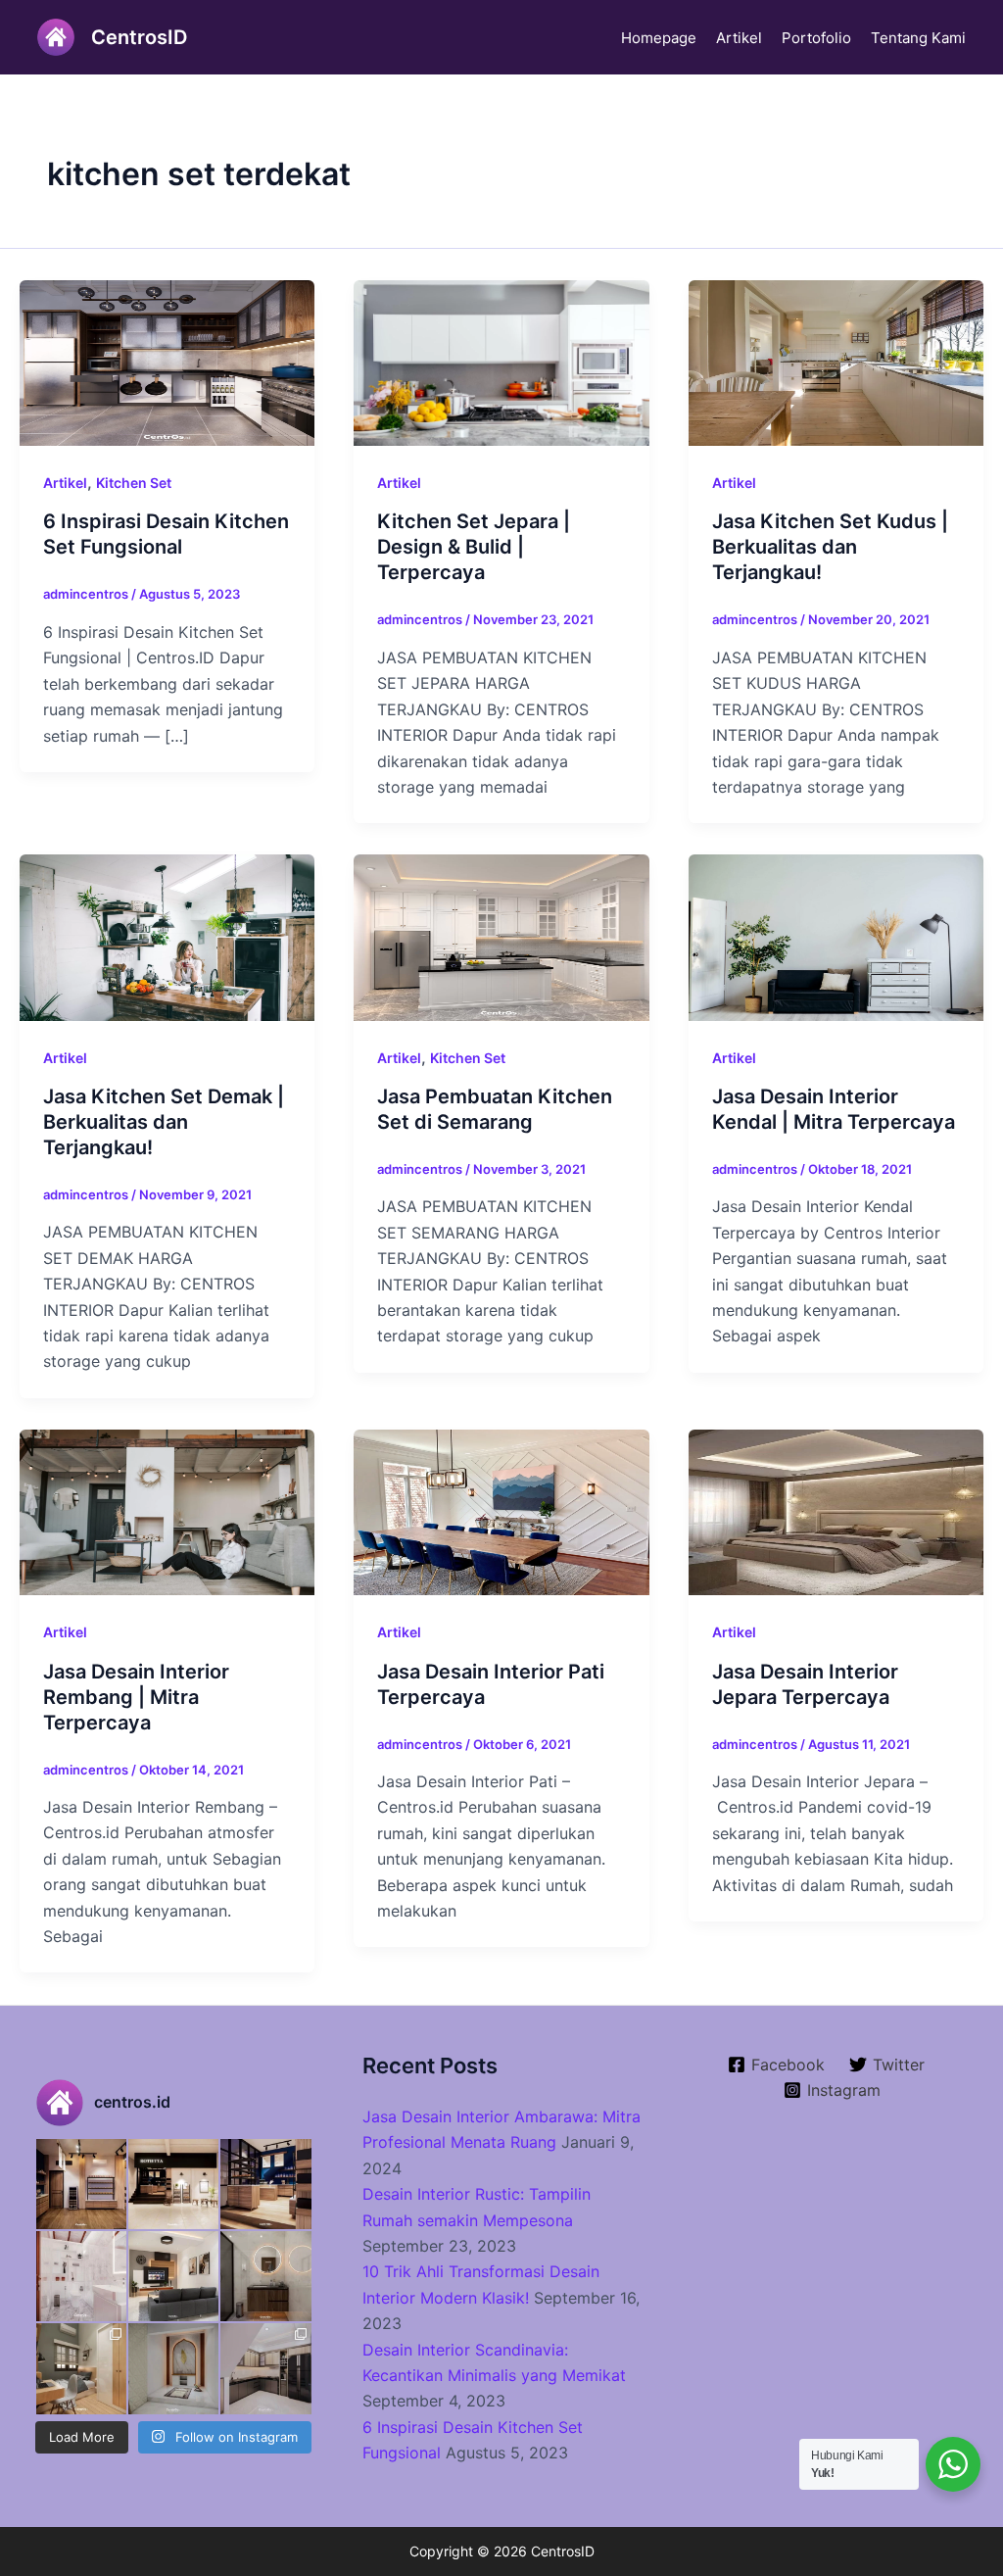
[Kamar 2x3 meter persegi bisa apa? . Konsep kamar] (81, 2368)
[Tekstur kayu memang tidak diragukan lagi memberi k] (265, 2276)
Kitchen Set (134, 483)
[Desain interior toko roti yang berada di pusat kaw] (81, 2184)
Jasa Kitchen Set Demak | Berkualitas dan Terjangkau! (164, 1122)
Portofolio (816, 38)
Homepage (659, 38)
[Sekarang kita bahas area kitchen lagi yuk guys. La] (265, 2368)
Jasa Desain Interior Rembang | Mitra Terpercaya (136, 1697)
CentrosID (139, 37)
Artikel (739, 38)
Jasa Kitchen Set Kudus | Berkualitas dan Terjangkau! (830, 547)
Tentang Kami (918, 38)
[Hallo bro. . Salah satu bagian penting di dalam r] (81, 2276)
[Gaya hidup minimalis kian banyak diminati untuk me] (173, 2276)
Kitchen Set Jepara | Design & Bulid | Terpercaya (474, 547)
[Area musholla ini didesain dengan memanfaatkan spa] (173, 2368)
